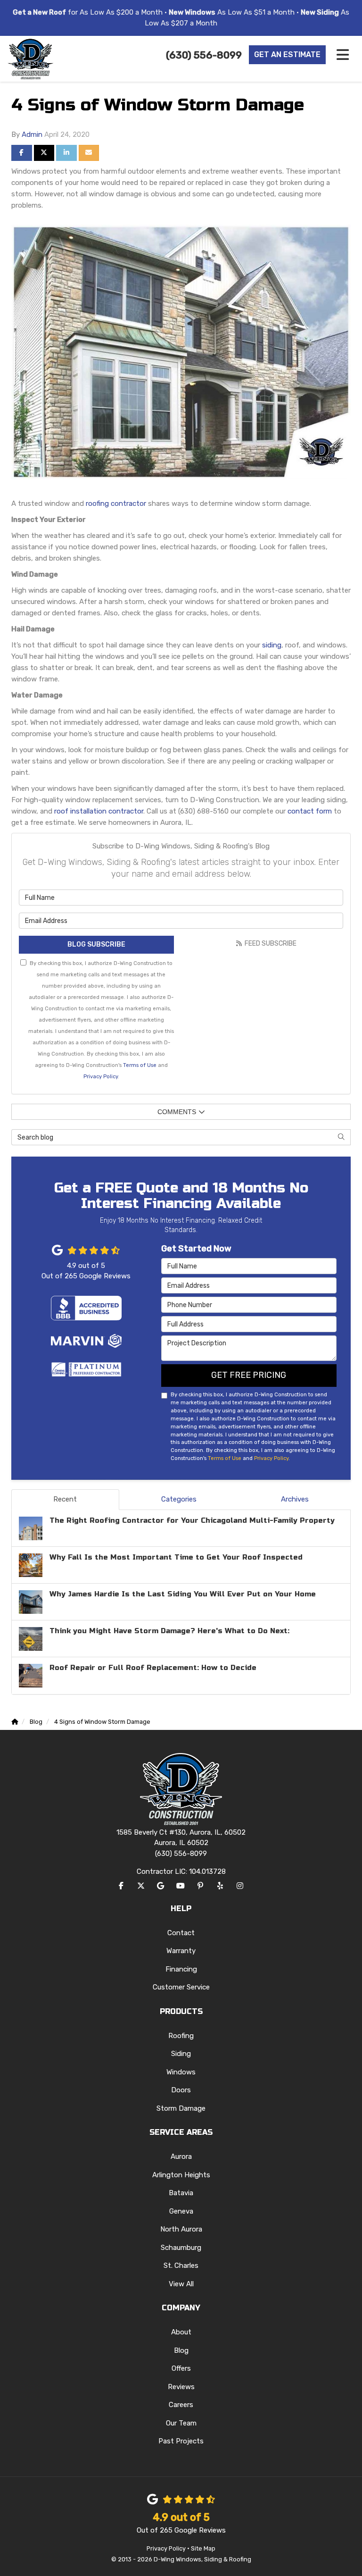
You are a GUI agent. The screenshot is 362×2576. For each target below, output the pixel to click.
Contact (181, 1933)
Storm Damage (181, 2108)
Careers (181, 2405)
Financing (181, 1969)
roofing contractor (116, 503)
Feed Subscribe (270, 944)
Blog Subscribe (96, 944)
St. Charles (181, 2266)
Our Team (181, 2423)
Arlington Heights (181, 2175)
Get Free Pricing (249, 1375)
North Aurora (181, 2229)
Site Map (203, 2548)
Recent (65, 1499)
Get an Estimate (287, 55)
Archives (295, 1499)
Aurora (181, 2156)
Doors (181, 2090)
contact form (310, 811)
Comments (177, 1112)
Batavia (181, 2193)
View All (181, 2284)
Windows (181, 2072)
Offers (181, 2368)
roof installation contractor (99, 811)
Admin (32, 134)
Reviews (181, 2387)
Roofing (181, 2036)
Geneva (181, 2211)
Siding (181, 2054)
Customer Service (181, 1987)
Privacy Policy (101, 1076)
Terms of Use (140, 1065)
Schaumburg (181, 2248)
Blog (181, 2350)
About (181, 2332)
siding (272, 645)
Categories (179, 1499)
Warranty (181, 1951)
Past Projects (181, 2441)
